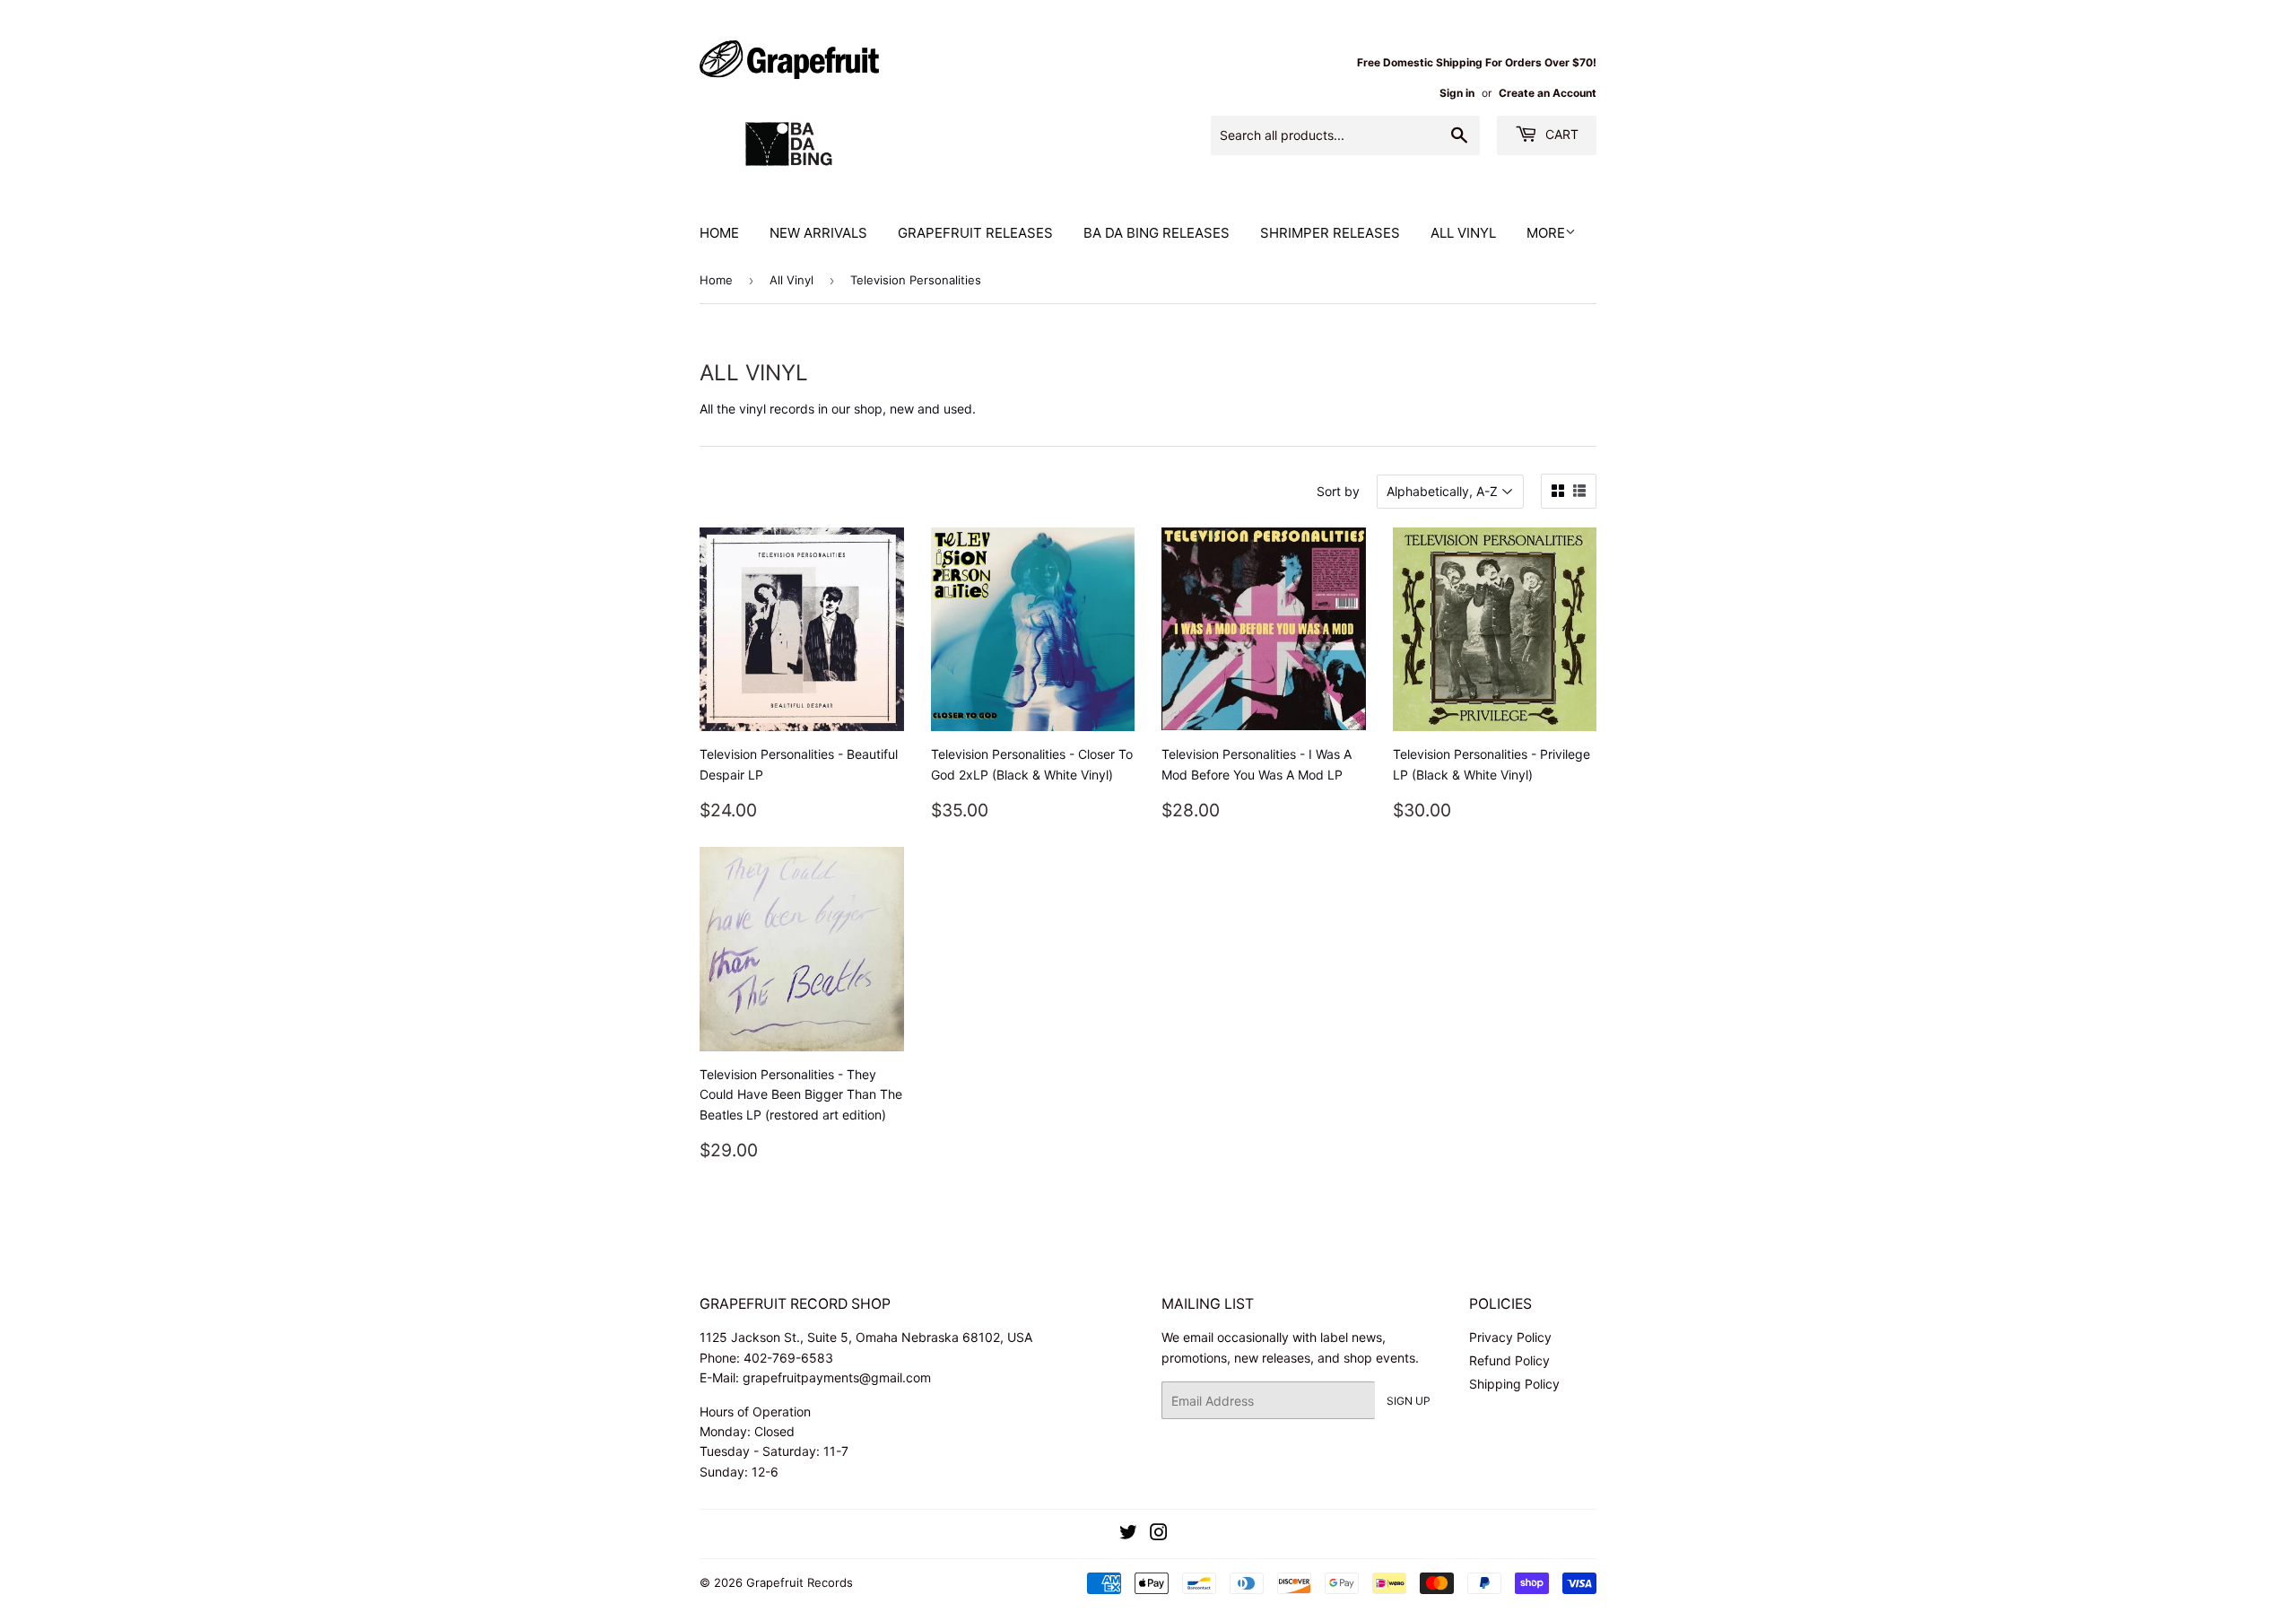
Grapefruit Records (800, 1582)
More (1546, 233)
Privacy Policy (1510, 1337)
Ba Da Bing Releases (1157, 233)
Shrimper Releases (1330, 233)
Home (719, 233)
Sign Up (1409, 1401)
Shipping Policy (1514, 1384)
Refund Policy (1509, 1360)
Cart (1560, 134)
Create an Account (1548, 93)
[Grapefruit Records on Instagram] (1159, 1534)
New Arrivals (818, 233)
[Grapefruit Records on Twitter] (1128, 1534)
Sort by (1338, 491)
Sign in (1457, 93)
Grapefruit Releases (975, 233)
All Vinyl (1463, 233)
